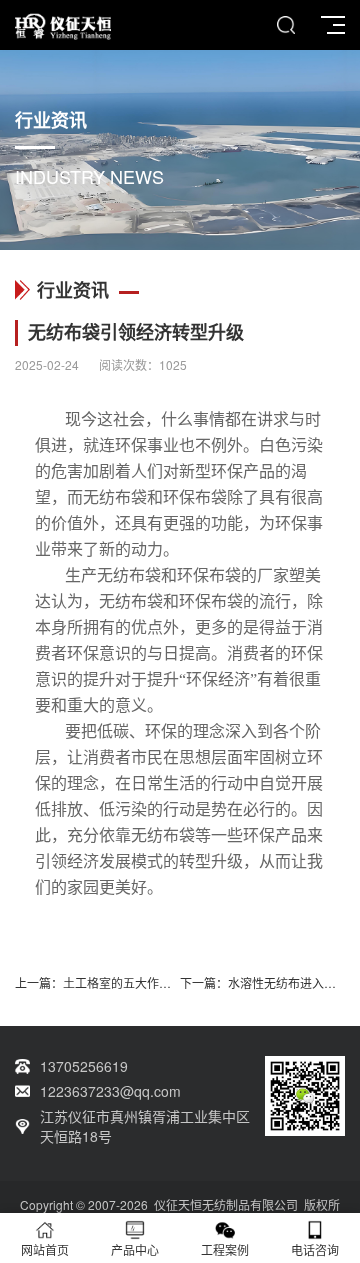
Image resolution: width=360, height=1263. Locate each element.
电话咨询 (315, 1249)
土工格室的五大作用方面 (129, 982)
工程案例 (225, 1249)
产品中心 (135, 1249)
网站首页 (45, 1249)
